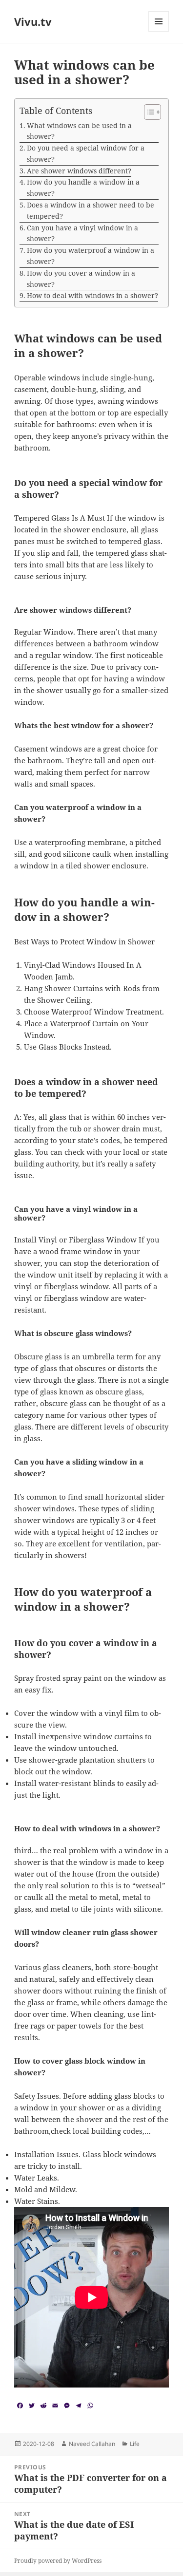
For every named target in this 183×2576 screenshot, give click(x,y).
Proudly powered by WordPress (58, 2561)
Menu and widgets (159, 31)
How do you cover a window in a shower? (81, 279)
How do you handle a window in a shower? (83, 188)
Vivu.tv (33, 21)
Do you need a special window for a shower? (86, 153)
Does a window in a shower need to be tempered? (91, 210)
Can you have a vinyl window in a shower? (82, 233)
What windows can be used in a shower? (79, 131)
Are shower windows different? (79, 171)
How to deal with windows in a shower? (92, 295)
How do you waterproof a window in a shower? (91, 256)
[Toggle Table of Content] (148, 112)
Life (135, 2444)
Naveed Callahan (92, 2444)
